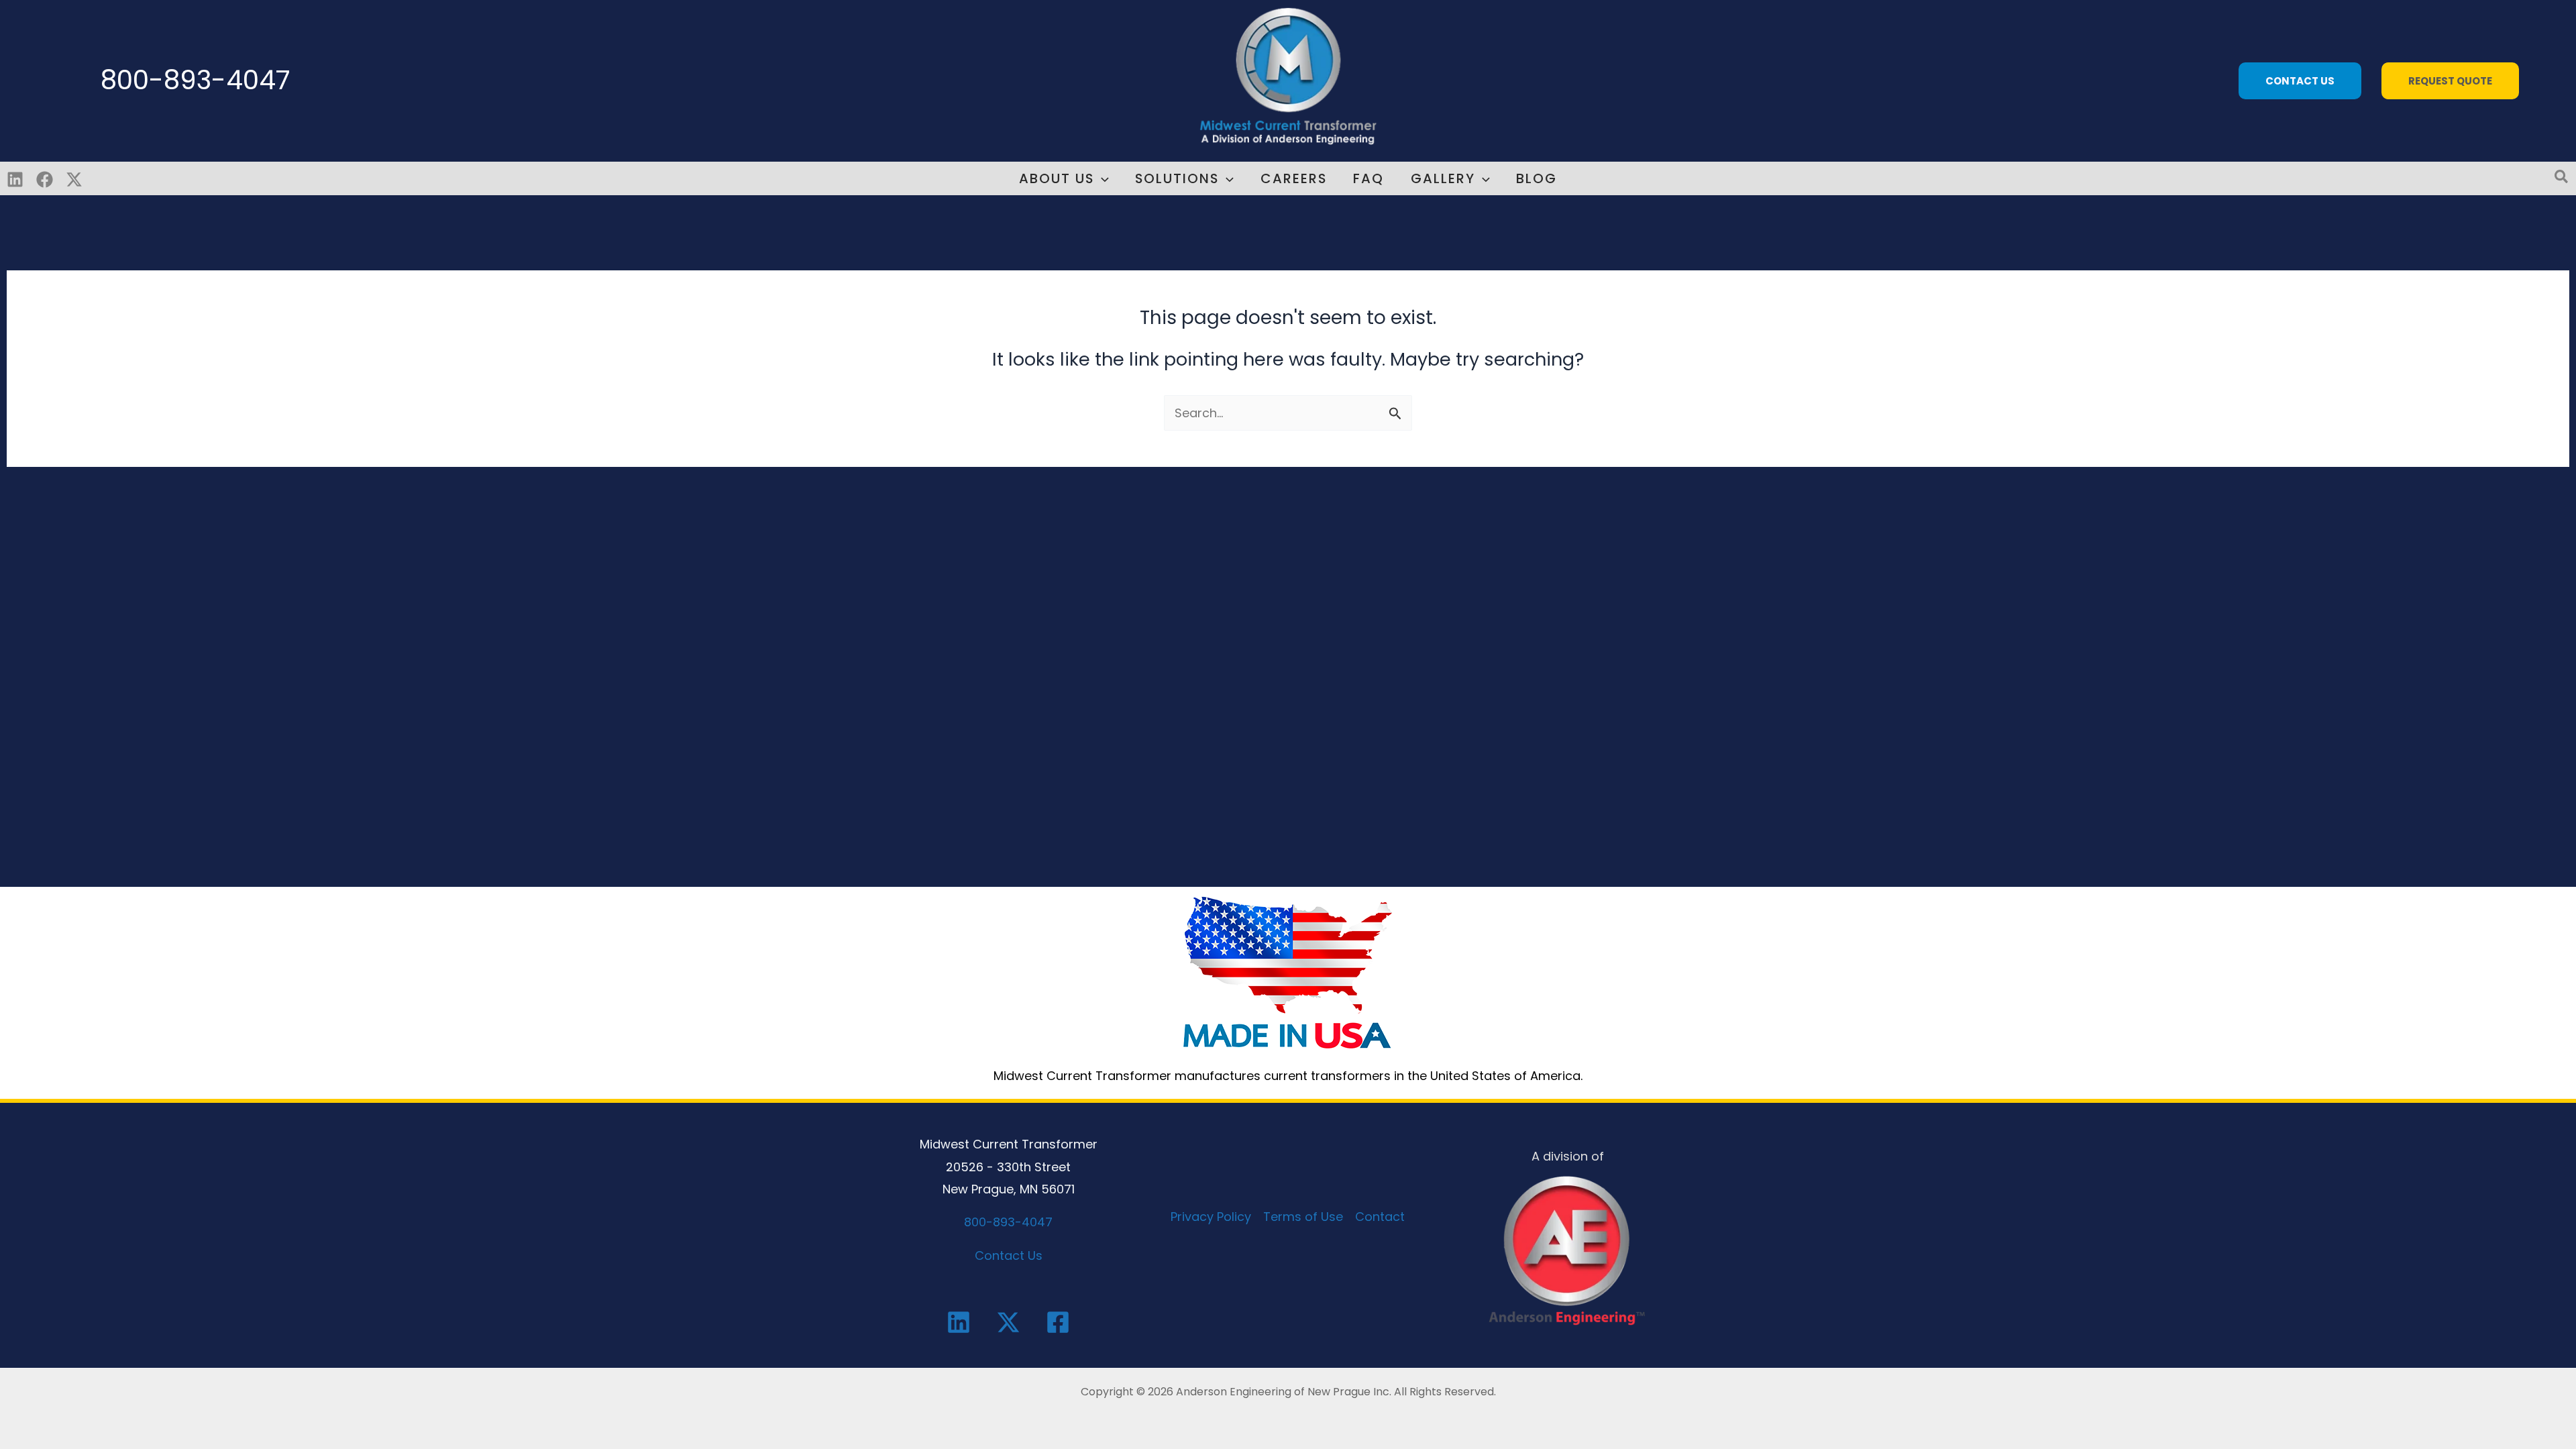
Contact (1380, 1217)
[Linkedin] (15, 179)
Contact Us (1009, 1255)
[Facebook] (45, 179)
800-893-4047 (196, 80)
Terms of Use (1303, 1217)
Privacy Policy (1211, 1217)
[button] (2303, 81)
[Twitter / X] (74, 179)
